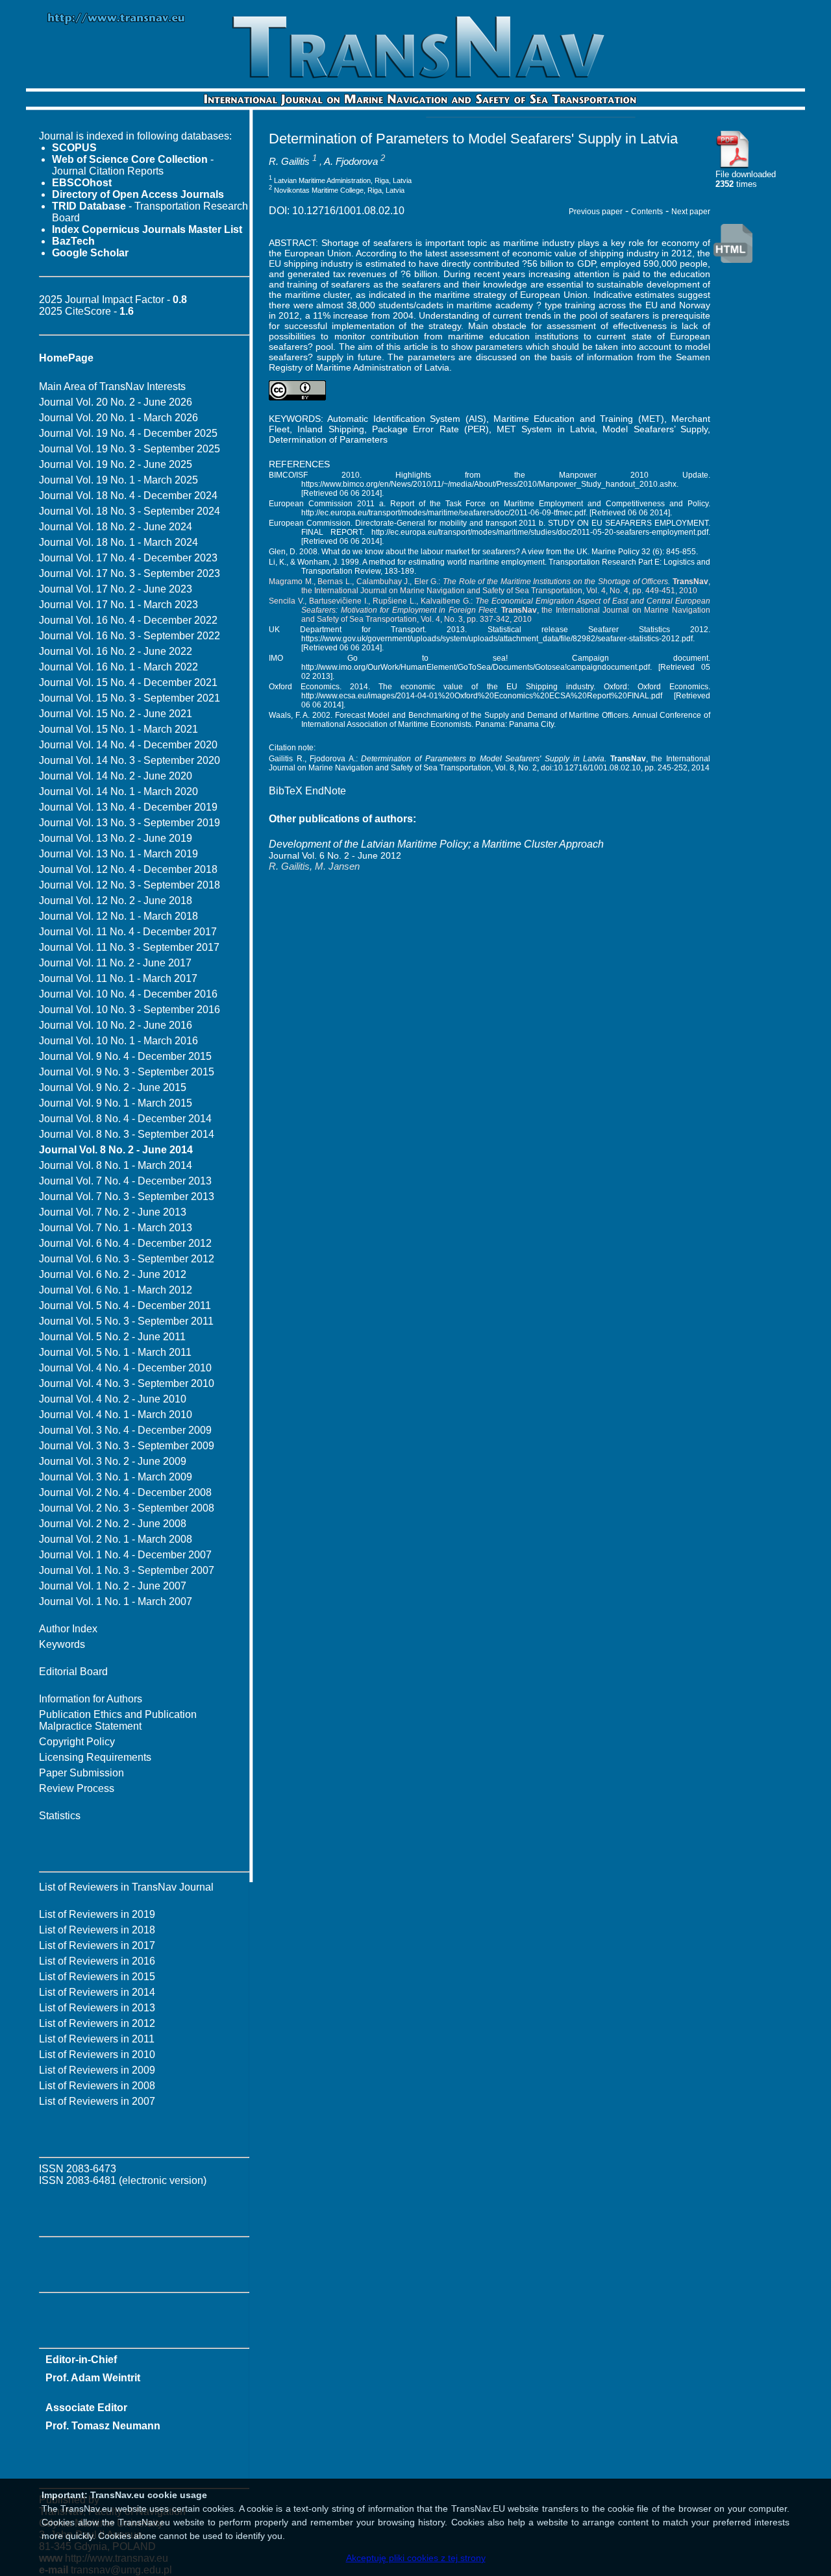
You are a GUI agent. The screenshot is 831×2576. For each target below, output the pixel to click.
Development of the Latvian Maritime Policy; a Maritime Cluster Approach (436, 844)
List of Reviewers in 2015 (97, 1977)
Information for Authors (91, 1699)
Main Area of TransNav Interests (112, 386)
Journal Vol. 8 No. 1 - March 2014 (116, 1165)
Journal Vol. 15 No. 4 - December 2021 (128, 682)
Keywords (62, 1644)
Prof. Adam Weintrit (93, 2378)
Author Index (68, 1629)
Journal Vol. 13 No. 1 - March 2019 (118, 854)
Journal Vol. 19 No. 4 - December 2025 (128, 433)
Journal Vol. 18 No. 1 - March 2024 (118, 542)
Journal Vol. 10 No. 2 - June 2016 (116, 1025)
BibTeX (286, 791)
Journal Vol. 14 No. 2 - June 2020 (116, 776)
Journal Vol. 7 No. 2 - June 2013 (113, 1212)
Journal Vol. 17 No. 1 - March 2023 (118, 605)
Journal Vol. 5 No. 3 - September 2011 (126, 1321)
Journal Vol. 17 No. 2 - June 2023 (116, 589)
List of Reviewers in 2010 (97, 2055)
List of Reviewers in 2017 (97, 1945)
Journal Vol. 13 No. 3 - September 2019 (130, 823)
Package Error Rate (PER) (430, 429)
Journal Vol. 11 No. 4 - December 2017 (128, 932)
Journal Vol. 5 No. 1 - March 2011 (115, 1352)
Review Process (77, 1788)
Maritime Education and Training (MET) (579, 419)
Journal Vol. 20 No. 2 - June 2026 (116, 402)
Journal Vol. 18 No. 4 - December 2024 (128, 496)
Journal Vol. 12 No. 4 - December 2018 (128, 869)
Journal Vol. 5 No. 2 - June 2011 (112, 1337)
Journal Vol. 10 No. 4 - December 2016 (128, 994)
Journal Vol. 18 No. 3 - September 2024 (130, 511)
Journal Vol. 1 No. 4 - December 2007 (125, 1555)
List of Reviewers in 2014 (97, 1992)
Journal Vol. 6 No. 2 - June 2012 (113, 1274)
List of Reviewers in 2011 (97, 2039)
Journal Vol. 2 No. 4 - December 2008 (125, 1492)
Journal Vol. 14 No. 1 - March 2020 (118, 791)
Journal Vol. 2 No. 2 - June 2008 (113, 1524)
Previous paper (596, 212)
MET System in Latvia (546, 429)
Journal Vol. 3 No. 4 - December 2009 (125, 1430)
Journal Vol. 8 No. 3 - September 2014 (127, 1134)
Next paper (691, 212)
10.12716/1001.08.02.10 (348, 211)
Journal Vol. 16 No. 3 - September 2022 (130, 636)
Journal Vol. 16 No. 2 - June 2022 (116, 651)
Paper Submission (81, 1773)
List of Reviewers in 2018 (97, 1930)
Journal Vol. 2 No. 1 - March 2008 (116, 1539)
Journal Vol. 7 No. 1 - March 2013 (116, 1228)
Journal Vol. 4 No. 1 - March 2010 (116, 1415)
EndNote (326, 791)
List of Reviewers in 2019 (97, 1914)
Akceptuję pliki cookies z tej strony (416, 2558)
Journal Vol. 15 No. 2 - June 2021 (116, 714)
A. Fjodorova (351, 161)
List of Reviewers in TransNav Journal (126, 1887)
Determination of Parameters (328, 439)
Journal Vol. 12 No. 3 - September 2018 (130, 885)
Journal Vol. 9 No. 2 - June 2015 (113, 1087)
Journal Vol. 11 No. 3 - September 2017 (129, 947)
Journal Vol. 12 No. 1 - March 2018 (118, 916)
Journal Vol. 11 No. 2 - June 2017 (115, 963)
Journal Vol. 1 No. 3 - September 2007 (127, 1570)
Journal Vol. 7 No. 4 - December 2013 (125, 1181)
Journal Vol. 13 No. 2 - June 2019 (116, 838)
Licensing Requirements (95, 1757)
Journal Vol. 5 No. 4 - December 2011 (125, 1306)
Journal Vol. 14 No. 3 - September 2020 (130, 760)
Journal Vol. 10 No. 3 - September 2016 (130, 1010)
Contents (647, 212)
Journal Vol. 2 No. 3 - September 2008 (127, 1508)
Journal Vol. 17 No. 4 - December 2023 (128, 558)
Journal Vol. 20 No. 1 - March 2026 (118, 418)
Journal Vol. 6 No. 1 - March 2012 (116, 1290)
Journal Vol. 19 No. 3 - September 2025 (130, 449)
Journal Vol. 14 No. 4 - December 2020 (128, 745)
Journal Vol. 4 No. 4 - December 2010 (125, 1368)
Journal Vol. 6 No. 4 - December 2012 (125, 1243)
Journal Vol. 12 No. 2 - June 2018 (116, 901)
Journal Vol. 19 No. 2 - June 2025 (116, 464)
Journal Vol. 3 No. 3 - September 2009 (127, 1446)
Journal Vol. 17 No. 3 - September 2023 (130, 573)
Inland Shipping (330, 429)
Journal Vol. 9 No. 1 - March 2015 (116, 1103)
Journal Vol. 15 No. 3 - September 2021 (130, 698)
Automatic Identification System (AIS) (406, 419)
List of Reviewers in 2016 (97, 1961)
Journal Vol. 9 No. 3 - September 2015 (127, 1072)
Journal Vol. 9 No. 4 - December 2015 (125, 1056)
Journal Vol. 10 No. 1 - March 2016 (118, 1041)
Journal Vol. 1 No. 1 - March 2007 (116, 1601)
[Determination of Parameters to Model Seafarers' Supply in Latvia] (733, 166)
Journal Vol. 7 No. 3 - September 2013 (127, 1196)
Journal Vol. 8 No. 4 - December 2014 (125, 1119)
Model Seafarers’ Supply (655, 429)
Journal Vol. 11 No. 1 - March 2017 (118, 978)
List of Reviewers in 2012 (97, 2023)
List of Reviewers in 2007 (97, 2101)
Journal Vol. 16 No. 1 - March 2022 (118, 667)
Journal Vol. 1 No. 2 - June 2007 (113, 1586)
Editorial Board (73, 1672)
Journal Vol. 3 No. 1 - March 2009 (116, 1477)
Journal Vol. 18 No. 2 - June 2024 (116, 527)
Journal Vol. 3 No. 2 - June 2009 (113, 1461)
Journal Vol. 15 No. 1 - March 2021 (118, 729)
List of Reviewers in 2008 (97, 2086)
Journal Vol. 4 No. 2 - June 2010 (113, 1399)
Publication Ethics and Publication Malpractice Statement (118, 1720)
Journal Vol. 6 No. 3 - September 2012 (127, 1259)
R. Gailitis (289, 161)
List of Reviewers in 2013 (97, 2008)
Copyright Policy (77, 1742)
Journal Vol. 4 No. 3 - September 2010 (127, 1383)
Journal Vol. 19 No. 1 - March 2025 (118, 480)
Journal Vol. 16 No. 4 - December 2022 (128, 620)
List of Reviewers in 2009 (97, 2070)
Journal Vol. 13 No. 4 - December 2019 (128, 807)
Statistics (60, 1816)
